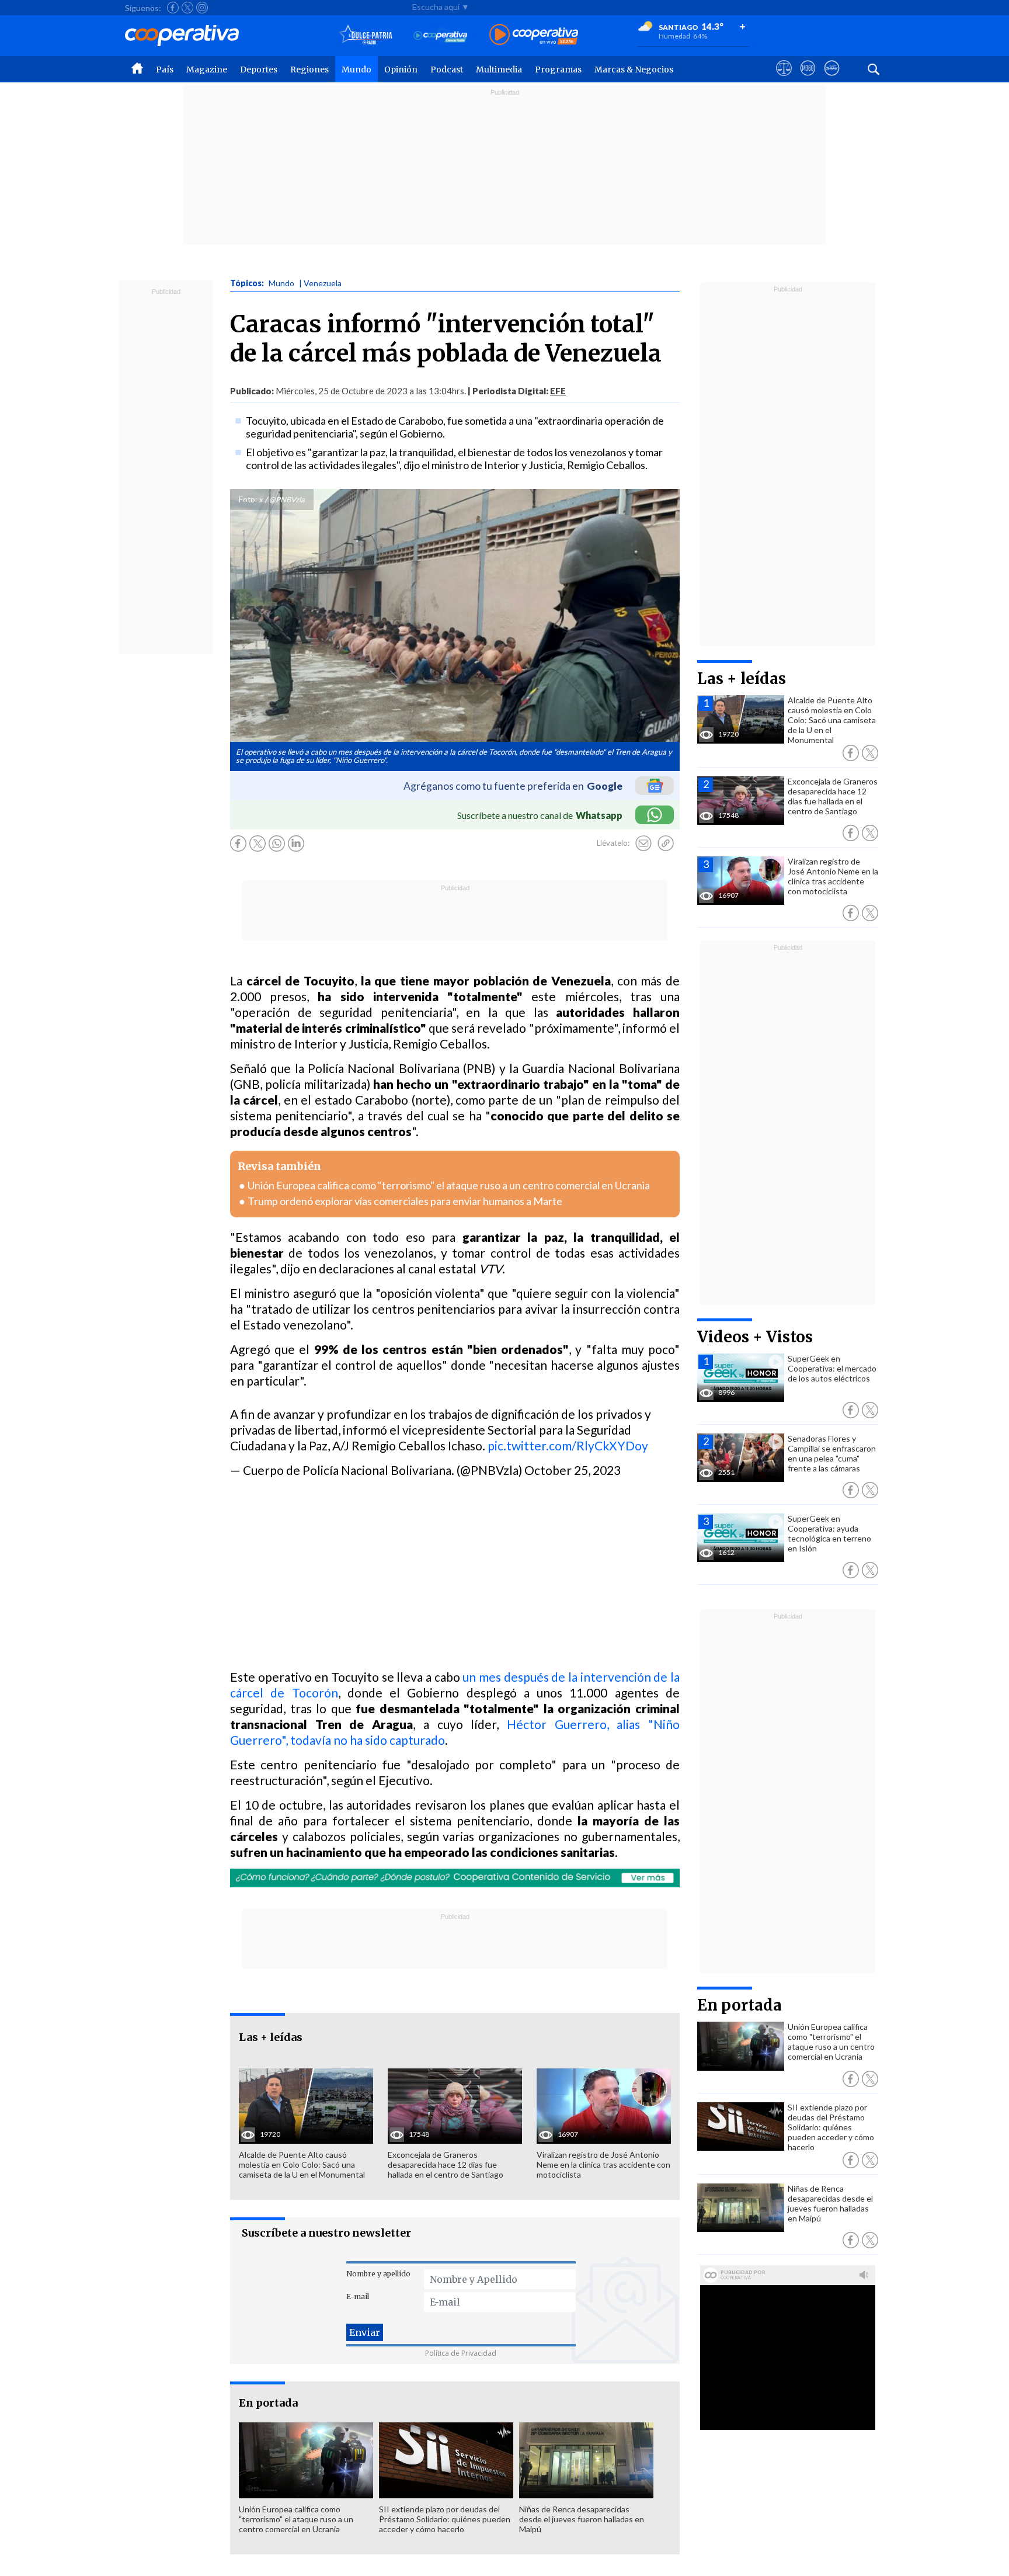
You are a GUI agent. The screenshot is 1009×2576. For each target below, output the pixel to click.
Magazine (207, 70)
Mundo (356, 70)
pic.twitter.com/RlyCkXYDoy (568, 1445)
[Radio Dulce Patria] (366, 35)
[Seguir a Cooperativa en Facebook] (173, 8)
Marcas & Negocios (634, 70)
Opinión (401, 70)
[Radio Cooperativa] (534, 35)
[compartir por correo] (643, 843)
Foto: (248, 499)
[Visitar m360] (808, 79)
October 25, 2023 (573, 1470)
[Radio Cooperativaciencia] (441, 35)
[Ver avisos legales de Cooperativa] (784, 79)
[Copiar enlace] (666, 843)
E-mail (358, 2296)
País (165, 70)
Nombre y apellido (378, 2274)
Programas (558, 70)
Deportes (259, 70)
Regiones (309, 70)
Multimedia (499, 70)
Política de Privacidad (461, 2353)
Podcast (447, 70)
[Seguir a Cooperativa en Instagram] (202, 8)
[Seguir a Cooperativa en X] (187, 8)
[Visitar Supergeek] (832, 79)
